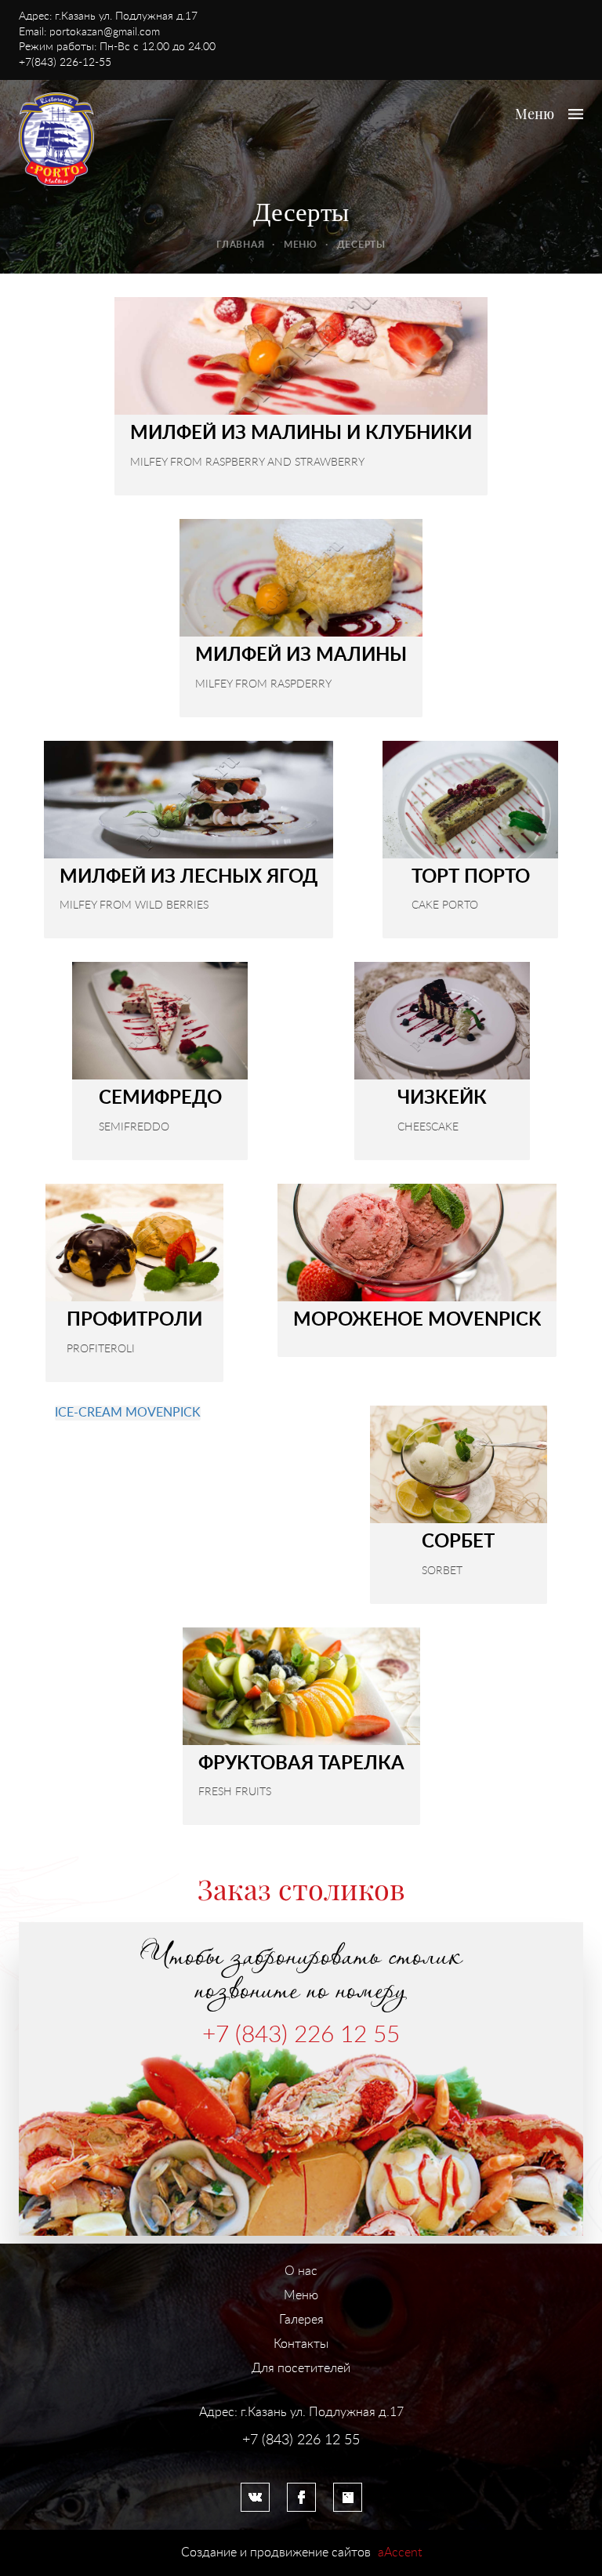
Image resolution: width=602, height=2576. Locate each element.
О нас (301, 2271)
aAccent (400, 2552)
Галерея (301, 2320)
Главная (240, 245)
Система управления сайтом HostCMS (301, 2456)
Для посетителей (301, 2368)
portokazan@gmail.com (105, 32)
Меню (301, 245)
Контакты (301, 2344)
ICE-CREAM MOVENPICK (128, 1413)
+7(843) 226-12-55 (65, 63)
